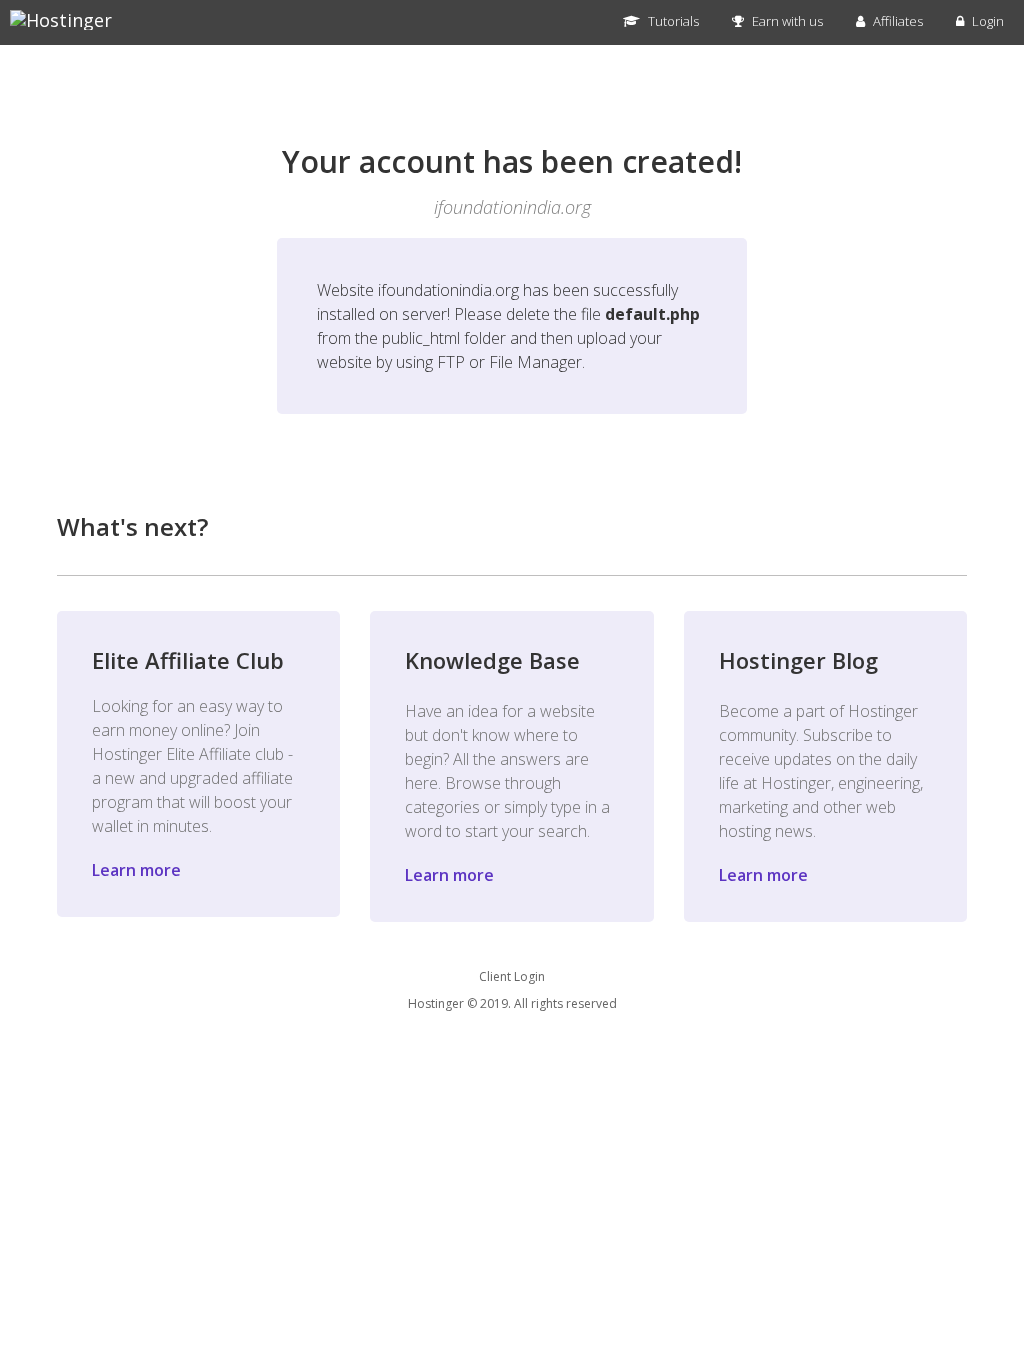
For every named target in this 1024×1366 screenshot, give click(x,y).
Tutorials (672, 21)
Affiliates (896, 21)
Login (986, 21)
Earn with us (786, 21)
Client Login (512, 976)
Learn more (136, 870)
